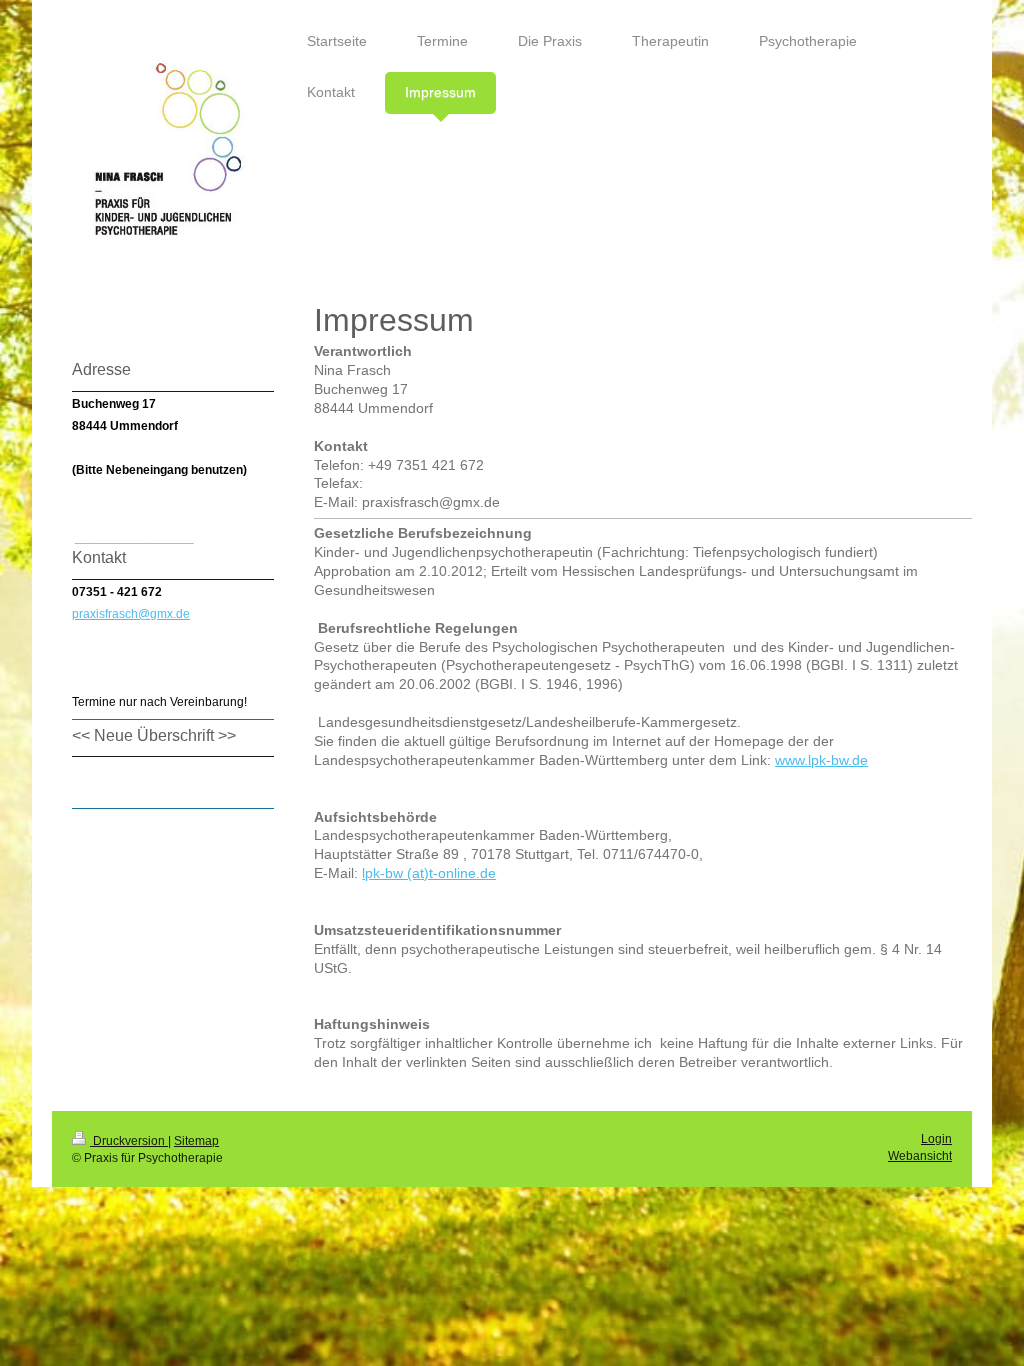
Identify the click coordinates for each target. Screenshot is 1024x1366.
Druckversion (129, 1141)
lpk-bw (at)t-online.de (429, 873)
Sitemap (196, 1141)
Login (936, 1139)
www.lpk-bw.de (821, 760)
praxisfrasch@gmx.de (131, 614)
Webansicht (920, 1156)
